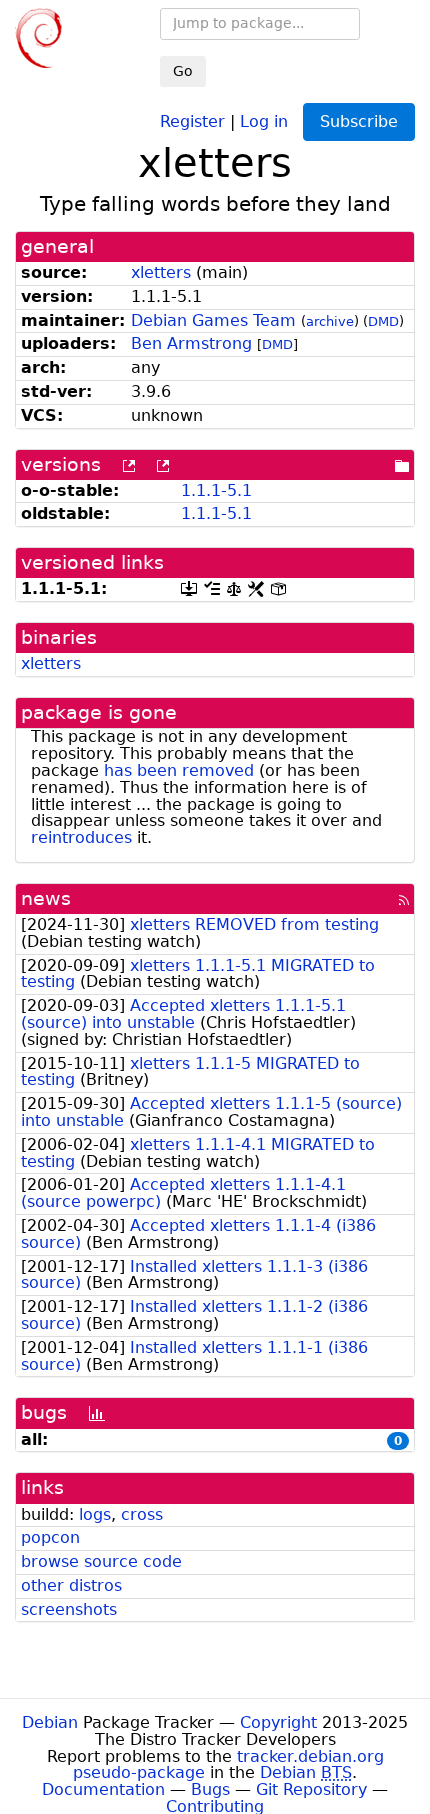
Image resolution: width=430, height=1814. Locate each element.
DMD (383, 321)
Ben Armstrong (191, 343)
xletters (161, 272)
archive (330, 321)
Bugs (210, 1789)
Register (192, 120)
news (46, 898)
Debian (50, 1722)
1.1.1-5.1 (216, 490)
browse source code (101, 1561)
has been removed (179, 770)
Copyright (278, 1722)
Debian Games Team (213, 320)
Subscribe (359, 121)
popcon (50, 1537)
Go (183, 71)
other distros (71, 1585)
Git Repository (311, 1789)
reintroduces (81, 837)
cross (142, 1514)
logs (95, 1514)
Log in (264, 120)
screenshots (69, 1609)
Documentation (103, 1789)
